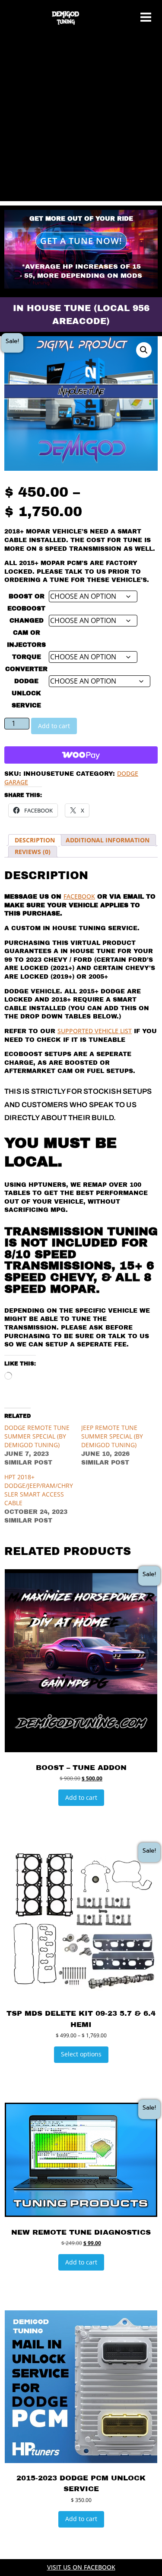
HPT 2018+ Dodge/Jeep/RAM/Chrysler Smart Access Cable (39, 1490)
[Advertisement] (81, 120)
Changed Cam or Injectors (26, 633)
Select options (81, 2054)
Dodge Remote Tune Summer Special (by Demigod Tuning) (37, 1436)
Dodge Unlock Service (26, 693)
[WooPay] (81, 755)
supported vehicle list (95, 1031)
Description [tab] (35, 840)
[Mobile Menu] (146, 18)
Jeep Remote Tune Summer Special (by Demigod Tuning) (112, 1436)
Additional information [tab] (108, 840)
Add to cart (54, 726)
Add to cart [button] (81, 1797)
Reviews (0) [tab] (33, 852)
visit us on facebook (81, 2567)
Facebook (79, 896)
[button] (144, 350)
